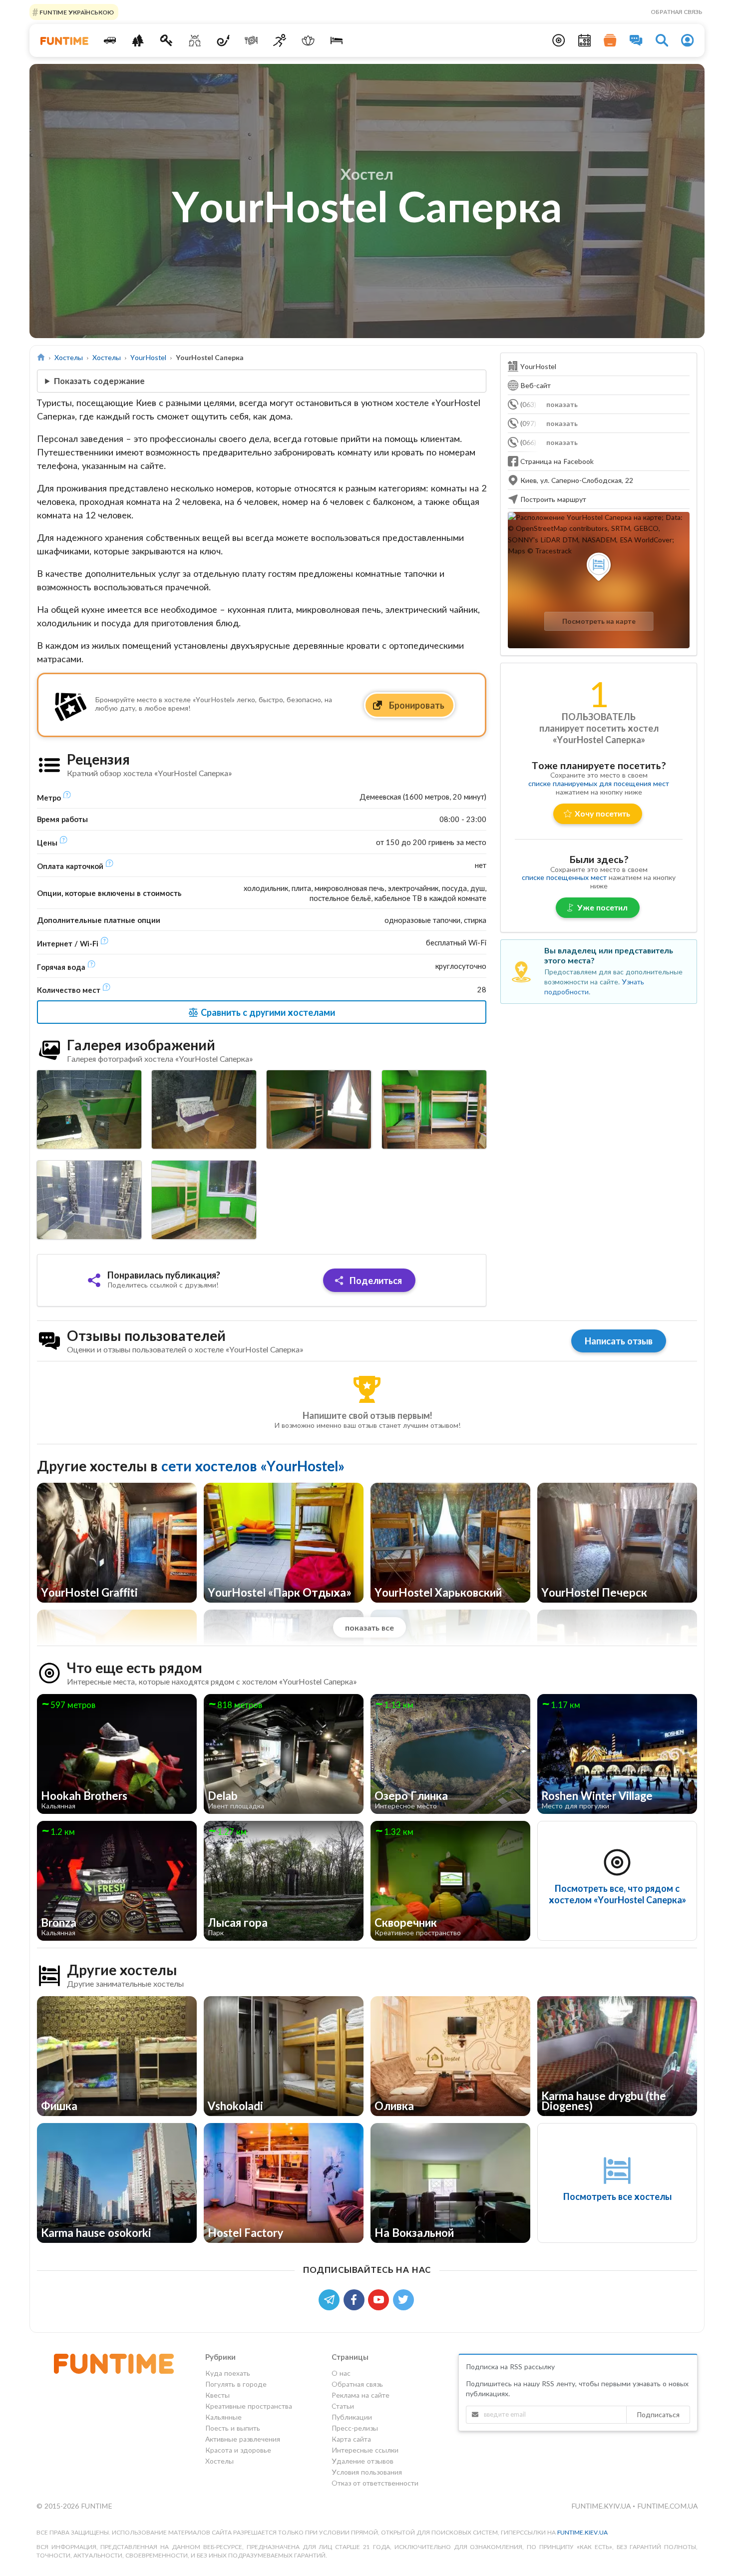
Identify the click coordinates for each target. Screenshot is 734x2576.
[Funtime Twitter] (404, 2299)
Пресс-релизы (355, 2428)
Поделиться (375, 1281)
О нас (341, 2373)
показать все (369, 1627)
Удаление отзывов (363, 2461)
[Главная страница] (41, 357)
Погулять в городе (236, 2384)
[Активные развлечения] (280, 40)
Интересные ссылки (365, 2450)
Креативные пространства (249, 2406)
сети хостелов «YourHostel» (253, 1466)
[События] (585, 40)
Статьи (343, 2406)
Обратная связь (677, 12)
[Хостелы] (336, 40)
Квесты (217, 2395)
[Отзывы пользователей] (636, 40)
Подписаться (658, 2414)
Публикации (352, 2417)
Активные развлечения (243, 2439)
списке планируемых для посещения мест (599, 783)
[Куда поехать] (110, 40)
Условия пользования (367, 2472)
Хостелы (69, 357)
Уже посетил (602, 907)
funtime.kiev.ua (582, 2532)
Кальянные (223, 2417)
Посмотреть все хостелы (617, 2196)
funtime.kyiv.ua (602, 2506)
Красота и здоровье (238, 2450)
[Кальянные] (223, 40)
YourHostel (148, 357)
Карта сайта (351, 2439)
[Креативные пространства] (195, 40)
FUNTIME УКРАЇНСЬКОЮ (76, 12)
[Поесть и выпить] (251, 40)
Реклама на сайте (361, 2395)
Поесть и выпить (233, 2428)
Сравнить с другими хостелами (267, 1012)
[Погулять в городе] (138, 40)
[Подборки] (610, 40)
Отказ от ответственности (375, 2483)
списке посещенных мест (564, 877)
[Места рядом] (559, 40)
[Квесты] (167, 40)
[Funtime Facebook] (356, 2299)
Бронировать (416, 705)
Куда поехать (228, 2373)
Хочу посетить (602, 813)
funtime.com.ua (667, 2506)
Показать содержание (99, 381)
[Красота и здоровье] (308, 40)
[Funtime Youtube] (380, 2299)
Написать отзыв (619, 1341)
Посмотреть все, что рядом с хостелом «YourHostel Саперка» (617, 1894)
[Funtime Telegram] (331, 2299)
